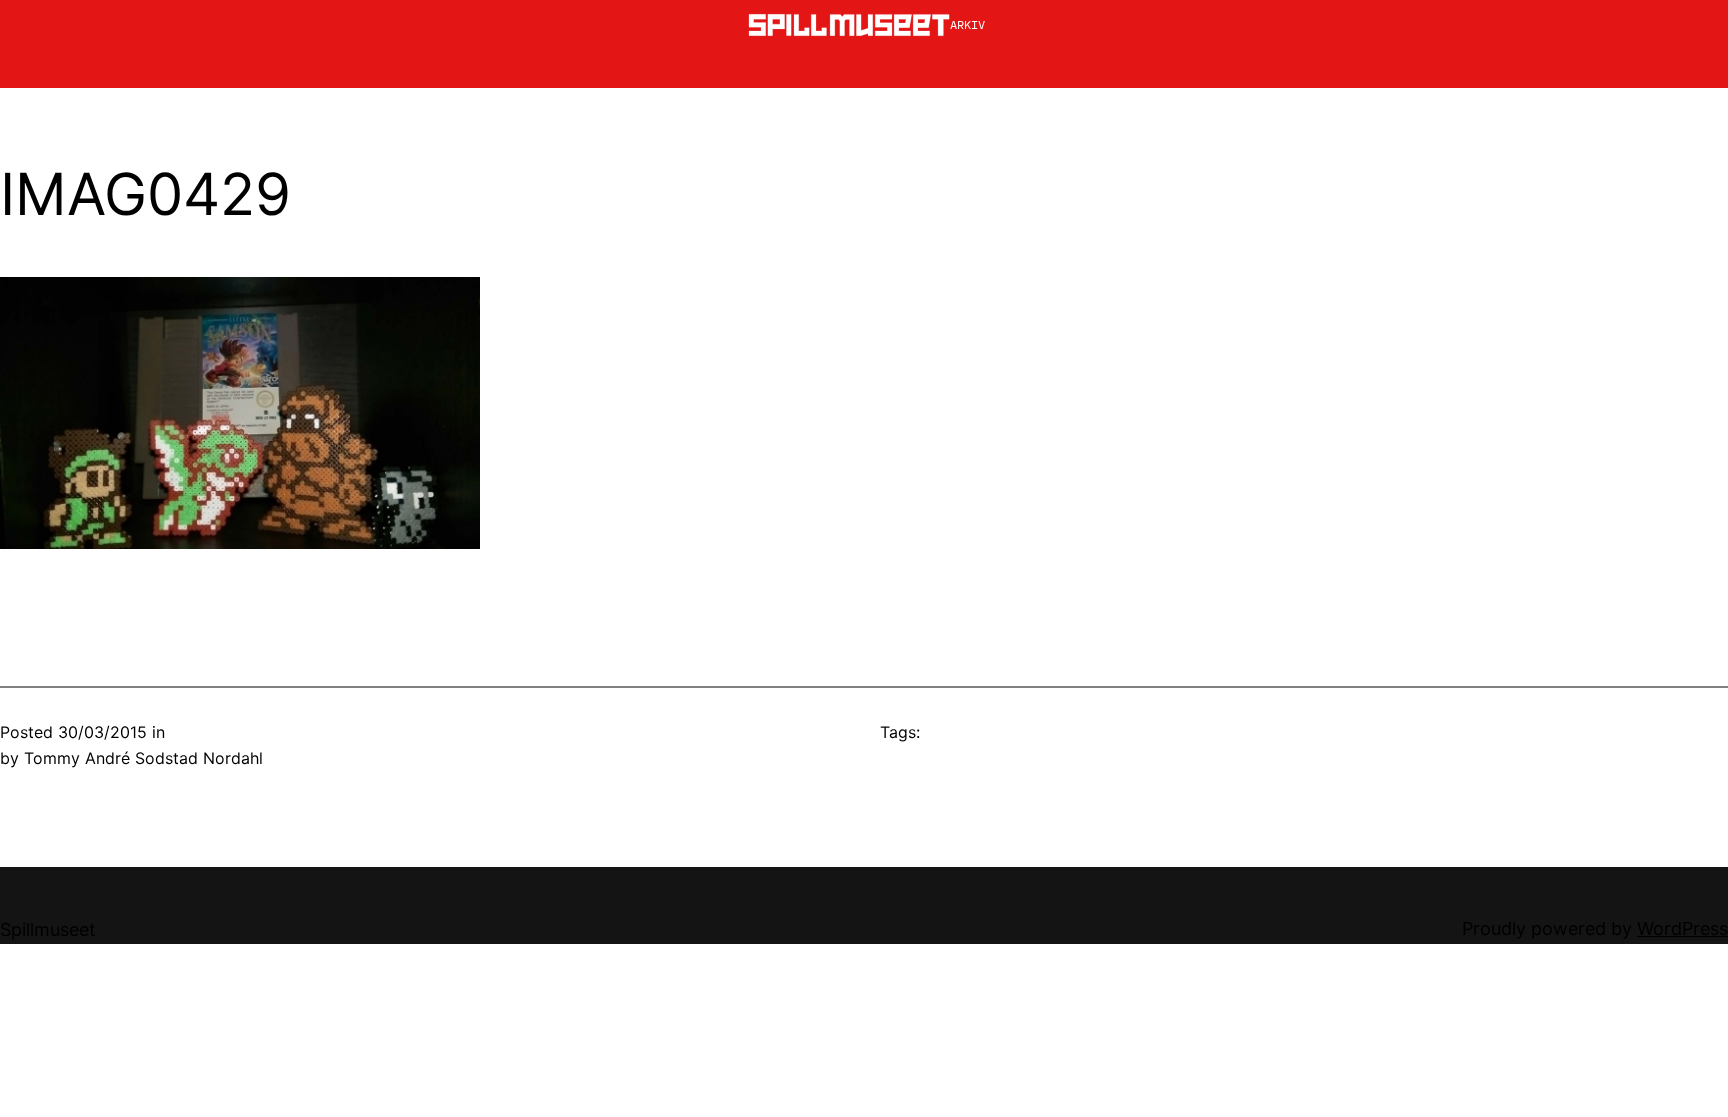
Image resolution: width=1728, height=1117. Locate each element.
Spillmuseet (48, 929)
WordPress (1682, 928)
